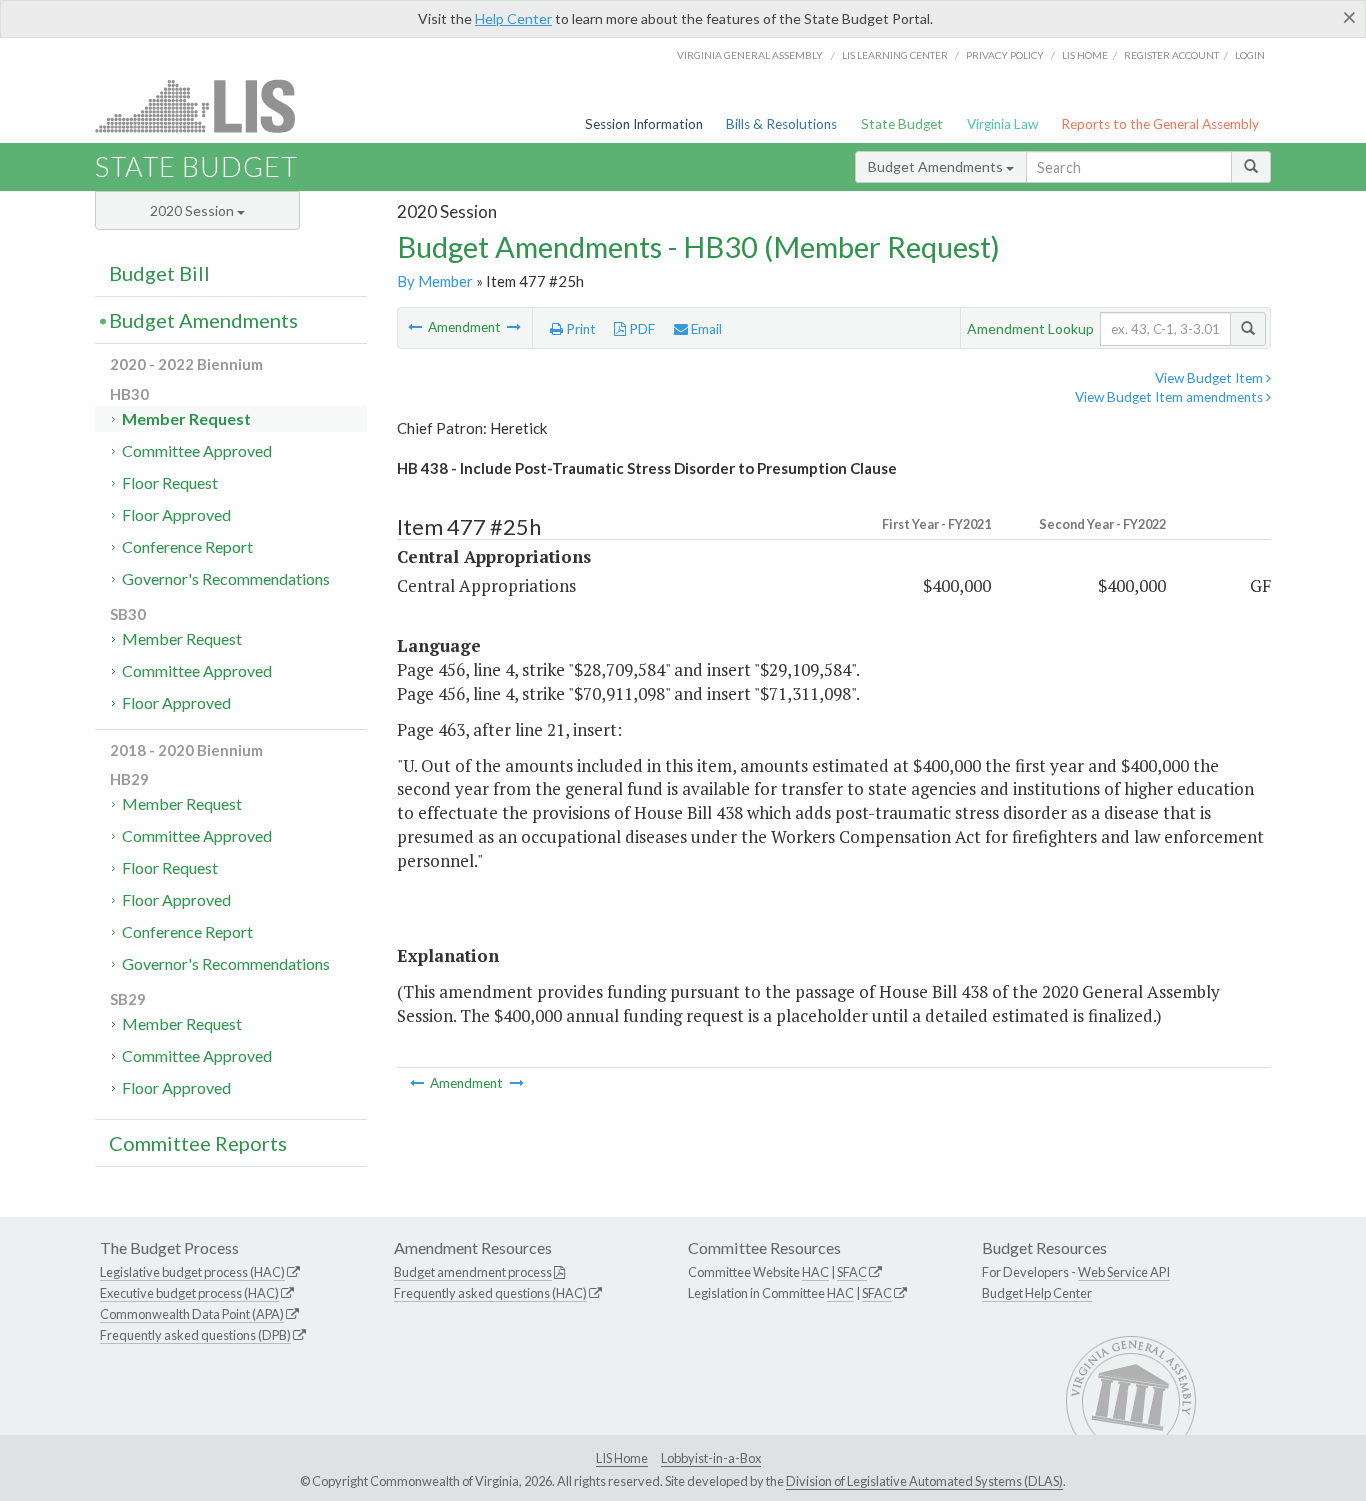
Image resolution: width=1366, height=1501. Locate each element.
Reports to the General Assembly (1160, 124)
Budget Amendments (937, 166)
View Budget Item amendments (1170, 397)
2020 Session (193, 210)
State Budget (902, 124)
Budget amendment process (473, 1272)
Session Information (644, 124)
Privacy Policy (1005, 55)
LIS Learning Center (895, 55)
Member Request (186, 418)
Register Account (1171, 55)
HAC (815, 1272)
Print (579, 329)
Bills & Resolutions (781, 124)
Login (1250, 55)
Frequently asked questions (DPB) (195, 1335)
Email (705, 329)
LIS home (1085, 55)
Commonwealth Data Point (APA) (192, 1314)
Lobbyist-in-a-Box (711, 1458)
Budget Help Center (1037, 1293)
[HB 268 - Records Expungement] (416, 327)
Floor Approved (176, 514)
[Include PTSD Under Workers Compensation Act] (514, 327)
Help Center (513, 18)
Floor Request (170, 482)
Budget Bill (159, 273)
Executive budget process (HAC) (189, 1293)
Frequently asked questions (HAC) (490, 1293)
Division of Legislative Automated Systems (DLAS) (924, 1481)
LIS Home (622, 1458)
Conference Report (187, 546)
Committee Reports (198, 1143)
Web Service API (1124, 1272)
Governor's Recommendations (226, 578)
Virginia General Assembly (750, 55)
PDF (640, 329)
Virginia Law (1002, 124)
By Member (435, 281)
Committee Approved (197, 450)
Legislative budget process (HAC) (192, 1272)
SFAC (852, 1272)
